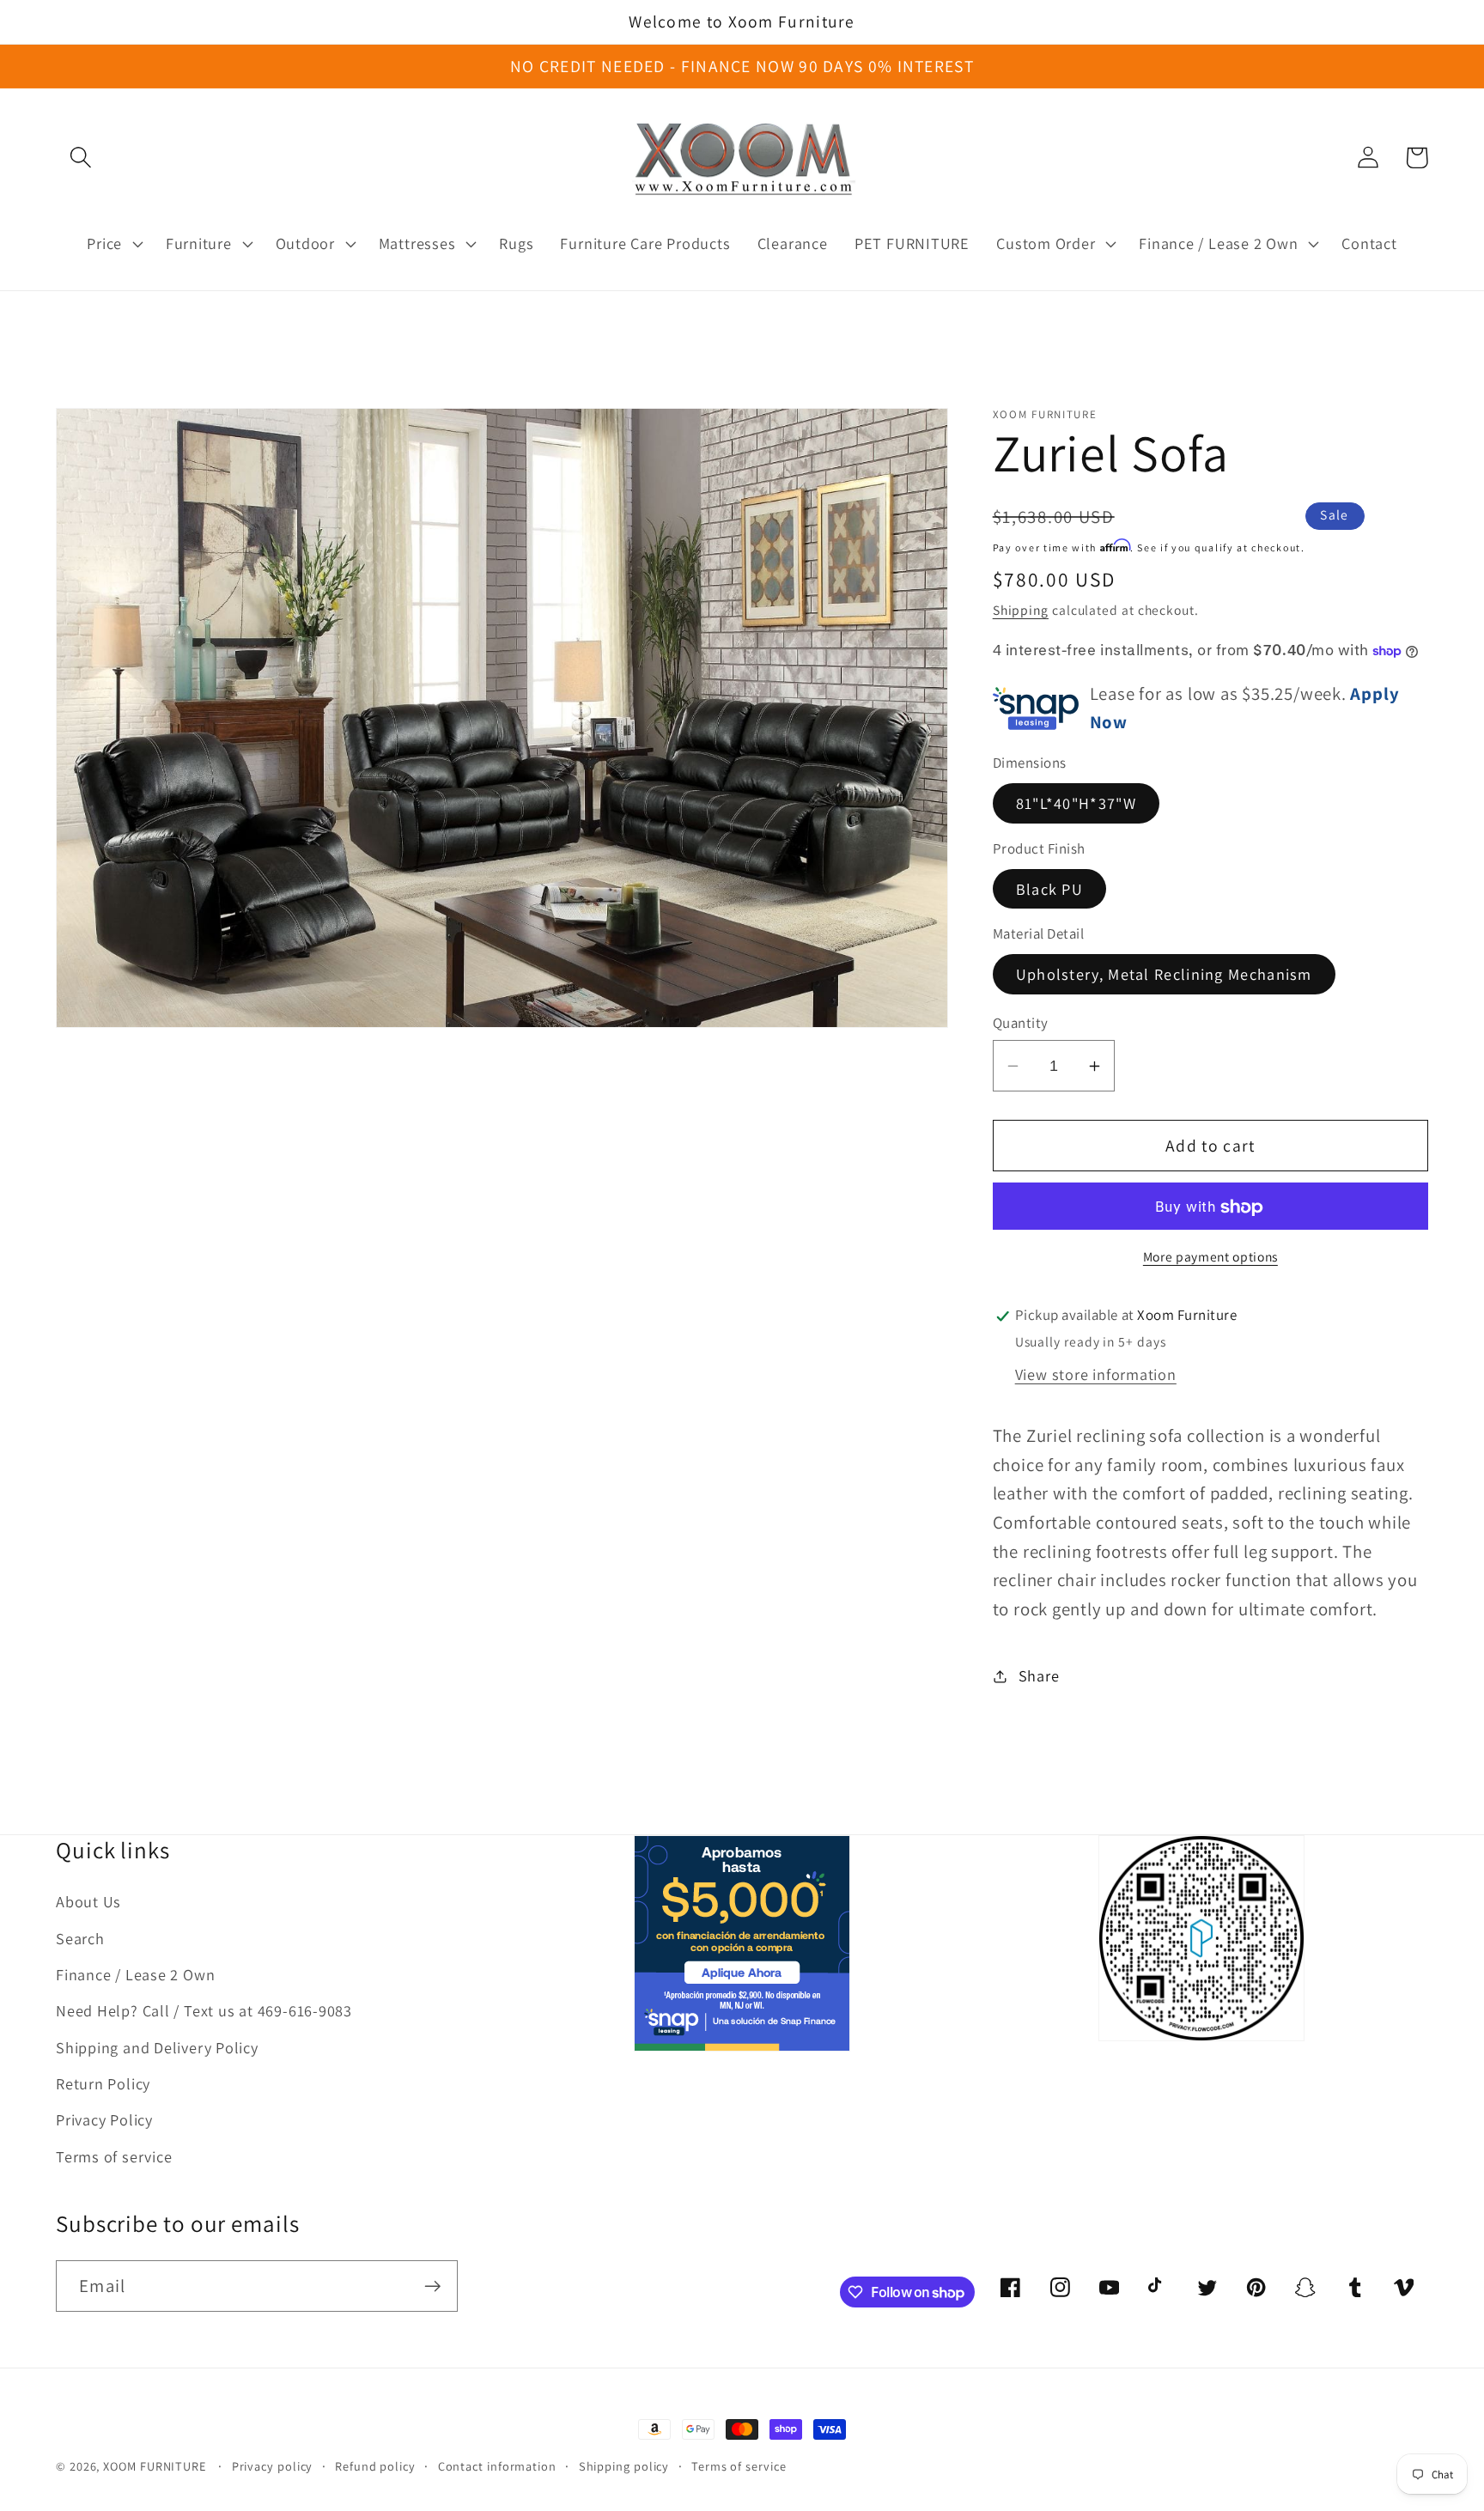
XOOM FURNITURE (155, 2466)
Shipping (1021, 611)
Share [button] (1039, 1675)
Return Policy (103, 2083)
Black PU (1049, 890)
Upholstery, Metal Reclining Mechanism (1164, 975)
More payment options (1210, 1257)
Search (80, 1938)
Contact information (497, 2466)
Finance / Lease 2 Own (135, 1974)
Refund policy (375, 2466)
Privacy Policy (104, 2119)
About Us (88, 1901)
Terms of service (114, 2156)
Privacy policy (273, 2466)
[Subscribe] (432, 2286)
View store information (1096, 1375)
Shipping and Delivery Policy (157, 2047)
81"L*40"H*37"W (1076, 804)
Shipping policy (624, 2466)
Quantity (1021, 1023)
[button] (80, 158)
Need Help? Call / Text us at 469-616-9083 (204, 2010)
